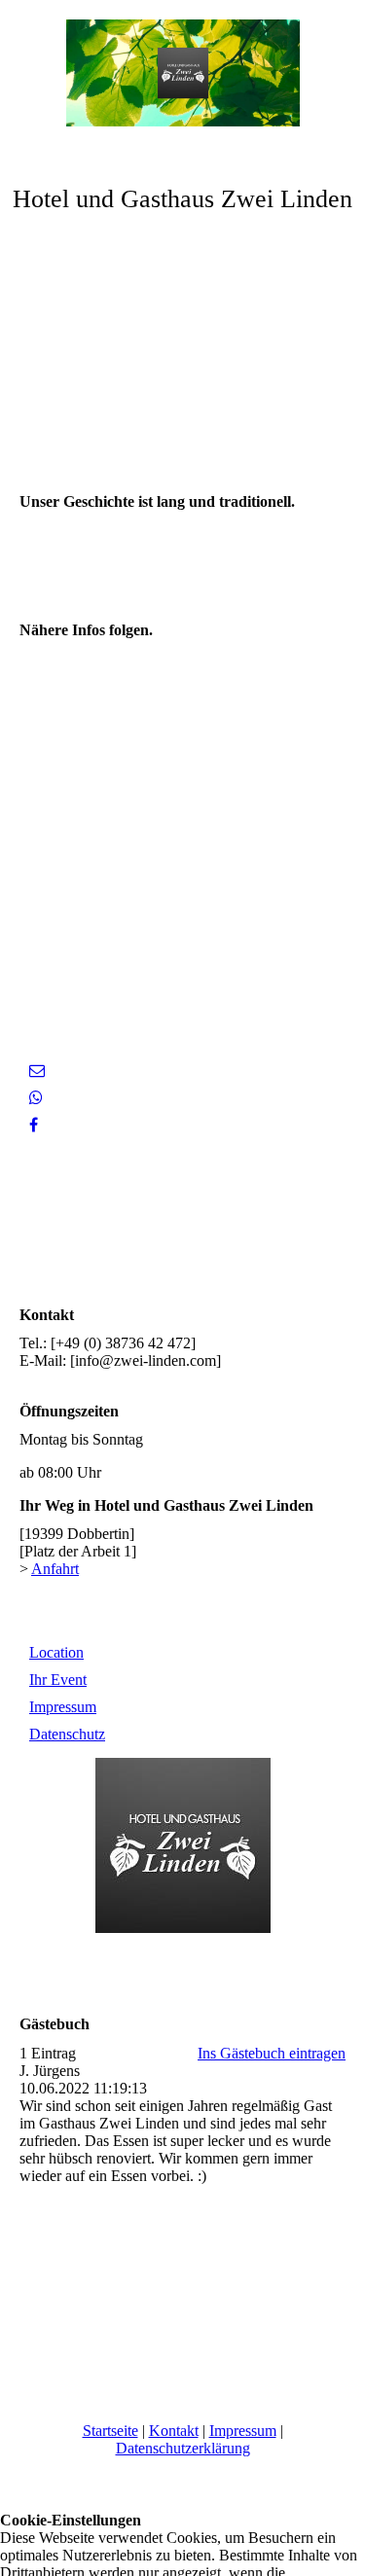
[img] (183, 73)
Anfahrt (55, 1569)
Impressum (63, 1707)
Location (56, 1652)
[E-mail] (37, 1071)
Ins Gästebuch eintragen (272, 2053)
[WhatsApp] (36, 1098)
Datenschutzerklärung (183, 2448)
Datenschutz (67, 1734)
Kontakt (174, 2431)
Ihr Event (58, 1680)
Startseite (110, 2431)
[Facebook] (34, 1125)
